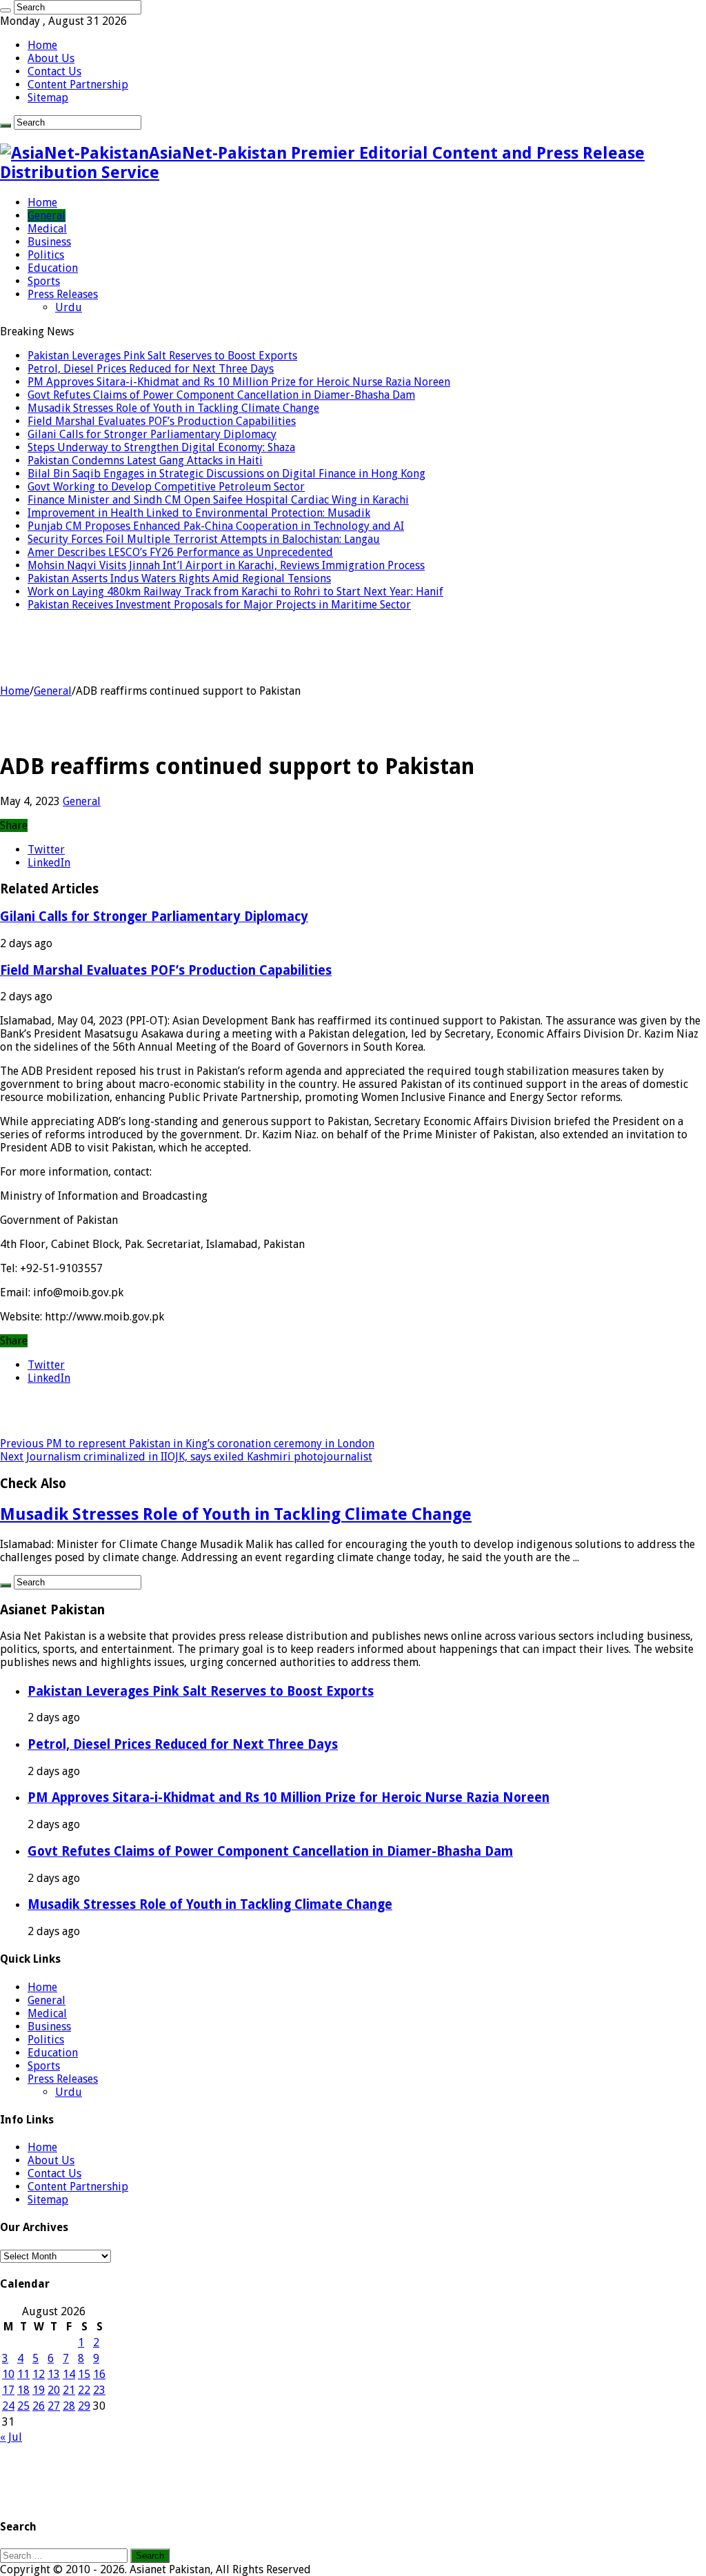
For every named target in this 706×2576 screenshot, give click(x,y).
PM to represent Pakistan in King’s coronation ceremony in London (187, 1444)
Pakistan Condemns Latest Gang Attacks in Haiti (145, 460)
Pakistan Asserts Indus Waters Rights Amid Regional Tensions (179, 578)
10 (8, 2374)
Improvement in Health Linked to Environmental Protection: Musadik (199, 513)
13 (54, 2374)
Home (42, 45)
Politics (46, 255)
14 (69, 2374)
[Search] (6, 10)
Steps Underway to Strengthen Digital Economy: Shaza (161, 447)
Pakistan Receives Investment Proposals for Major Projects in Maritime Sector (219, 605)
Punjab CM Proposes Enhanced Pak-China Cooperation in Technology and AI (216, 526)
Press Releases (63, 294)
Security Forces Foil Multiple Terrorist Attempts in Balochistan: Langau (204, 539)
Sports (44, 281)
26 (39, 2406)
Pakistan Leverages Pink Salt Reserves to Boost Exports (162, 356)
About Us (51, 58)
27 (54, 2406)
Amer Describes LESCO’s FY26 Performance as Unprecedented (180, 552)
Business (49, 242)
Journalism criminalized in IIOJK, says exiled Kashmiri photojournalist (186, 1457)
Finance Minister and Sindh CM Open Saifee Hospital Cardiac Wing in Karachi (218, 500)
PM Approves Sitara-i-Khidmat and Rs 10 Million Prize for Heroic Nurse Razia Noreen (239, 382)
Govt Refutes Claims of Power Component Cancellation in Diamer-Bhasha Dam (221, 395)
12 (39, 2374)
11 (23, 2374)
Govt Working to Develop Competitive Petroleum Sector (166, 487)
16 (99, 2374)
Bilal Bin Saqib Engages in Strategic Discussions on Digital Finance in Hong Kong (226, 474)
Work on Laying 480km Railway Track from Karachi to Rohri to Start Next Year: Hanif (235, 592)
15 (84, 2374)
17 (8, 2390)
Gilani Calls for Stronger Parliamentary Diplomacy (152, 434)
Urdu (69, 307)
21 (69, 2390)
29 (84, 2406)
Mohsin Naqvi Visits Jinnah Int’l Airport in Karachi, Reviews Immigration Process (226, 565)
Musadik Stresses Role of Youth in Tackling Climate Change (173, 408)
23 (99, 2390)
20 (54, 2390)
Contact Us (54, 71)
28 (69, 2406)
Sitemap (48, 98)
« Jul (11, 2437)
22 (84, 2390)
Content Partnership (78, 85)
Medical (47, 229)
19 (39, 2390)
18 (23, 2390)
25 (23, 2406)
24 (8, 2406)
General (47, 216)
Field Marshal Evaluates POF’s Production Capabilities (162, 421)
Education (53, 268)
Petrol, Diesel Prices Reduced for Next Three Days (151, 369)
